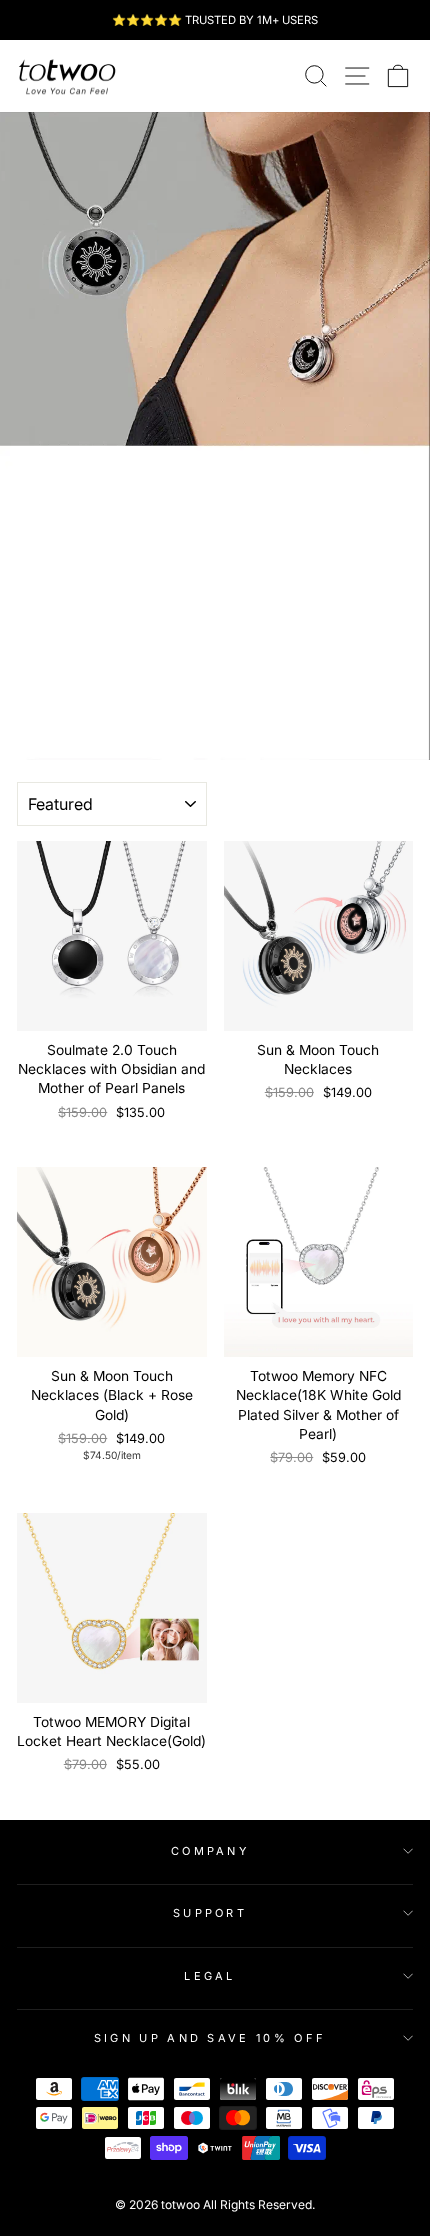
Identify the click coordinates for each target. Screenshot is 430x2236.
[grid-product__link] (112, 936)
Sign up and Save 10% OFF (210, 2038)
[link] (67, 76)
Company (210, 1851)
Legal (210, 1976)
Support (210, 1913)
